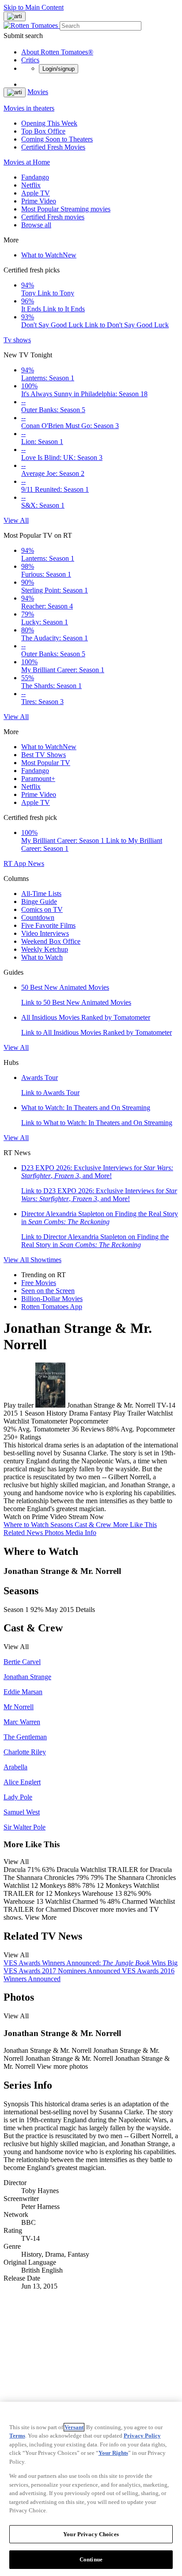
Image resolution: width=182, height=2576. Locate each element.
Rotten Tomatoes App (52, 1307)
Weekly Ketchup (45, 949)
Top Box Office (43, 131)
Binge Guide (39, 901)
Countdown (38, 917)
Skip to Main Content (34, 7)
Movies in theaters (29, 108)
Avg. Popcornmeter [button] (148, 1429)
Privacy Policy (142, 2436)
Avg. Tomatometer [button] (44, 1429)
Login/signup (59, 69)
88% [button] (113, 1429)
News (36, 863)
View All (16, 520)
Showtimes (46, 1260)
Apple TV (36, 193)
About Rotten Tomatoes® (57, 52)
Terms (17, 2436)
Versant (74, 2427)
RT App (16, 863)
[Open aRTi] (15, 16)
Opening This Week (49, 123)
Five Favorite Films (48, 925)
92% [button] (10, 1429)
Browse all (36, 225)
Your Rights (113, 2453)
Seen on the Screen (48, 1291)
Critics (30, 60)
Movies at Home (27, 162)
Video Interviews (45, 933)
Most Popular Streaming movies (66, 209)
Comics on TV (42, 909)
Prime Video (39, 201)
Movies (38, 92)
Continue (91, 2559)
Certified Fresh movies (53, 217)
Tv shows (17, 340)
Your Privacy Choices (91, 2534)
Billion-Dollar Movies (52, 1299)
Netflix (31, 185)
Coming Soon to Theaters (57, 139)
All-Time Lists (41, 894)
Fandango (35, 177)
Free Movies (39, 1283)
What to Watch (49, 255)
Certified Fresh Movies (53, 147)
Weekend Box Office (51, 941)
